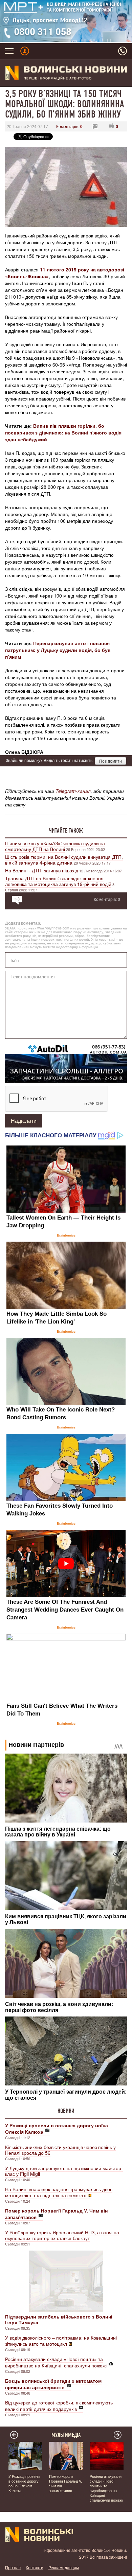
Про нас (13, 2567)
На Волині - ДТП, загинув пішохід (42, 870)
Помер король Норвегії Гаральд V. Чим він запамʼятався (65, 2483)
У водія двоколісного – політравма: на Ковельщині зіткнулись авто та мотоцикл (61, 2341)
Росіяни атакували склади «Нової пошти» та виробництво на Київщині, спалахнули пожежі (56, 2362)
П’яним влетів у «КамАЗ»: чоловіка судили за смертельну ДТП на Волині (55, 846)
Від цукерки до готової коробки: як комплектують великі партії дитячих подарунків (59, 2406)
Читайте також (66, 831)
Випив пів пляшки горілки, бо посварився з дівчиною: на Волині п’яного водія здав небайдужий (63, 432)
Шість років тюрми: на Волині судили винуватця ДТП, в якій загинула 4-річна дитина (64, 860)
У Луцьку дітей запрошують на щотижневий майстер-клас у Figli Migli (64, 2171)
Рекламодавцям (64, 2567)
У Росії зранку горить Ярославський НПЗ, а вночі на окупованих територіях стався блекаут (62, 2235)
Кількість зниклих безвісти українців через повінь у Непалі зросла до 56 (60, 2150)
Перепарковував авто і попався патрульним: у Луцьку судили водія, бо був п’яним (58, 650)
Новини (66, 2111)
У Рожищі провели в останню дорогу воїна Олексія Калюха (24, 2483)
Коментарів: (69, 126)
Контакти (35, 2567)
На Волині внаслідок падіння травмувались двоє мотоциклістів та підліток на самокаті (59, 2192)
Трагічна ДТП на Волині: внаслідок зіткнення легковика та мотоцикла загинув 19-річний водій (58, 881)
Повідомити (111, 761)
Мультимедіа (66, 2435)
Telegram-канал (73, 791)
